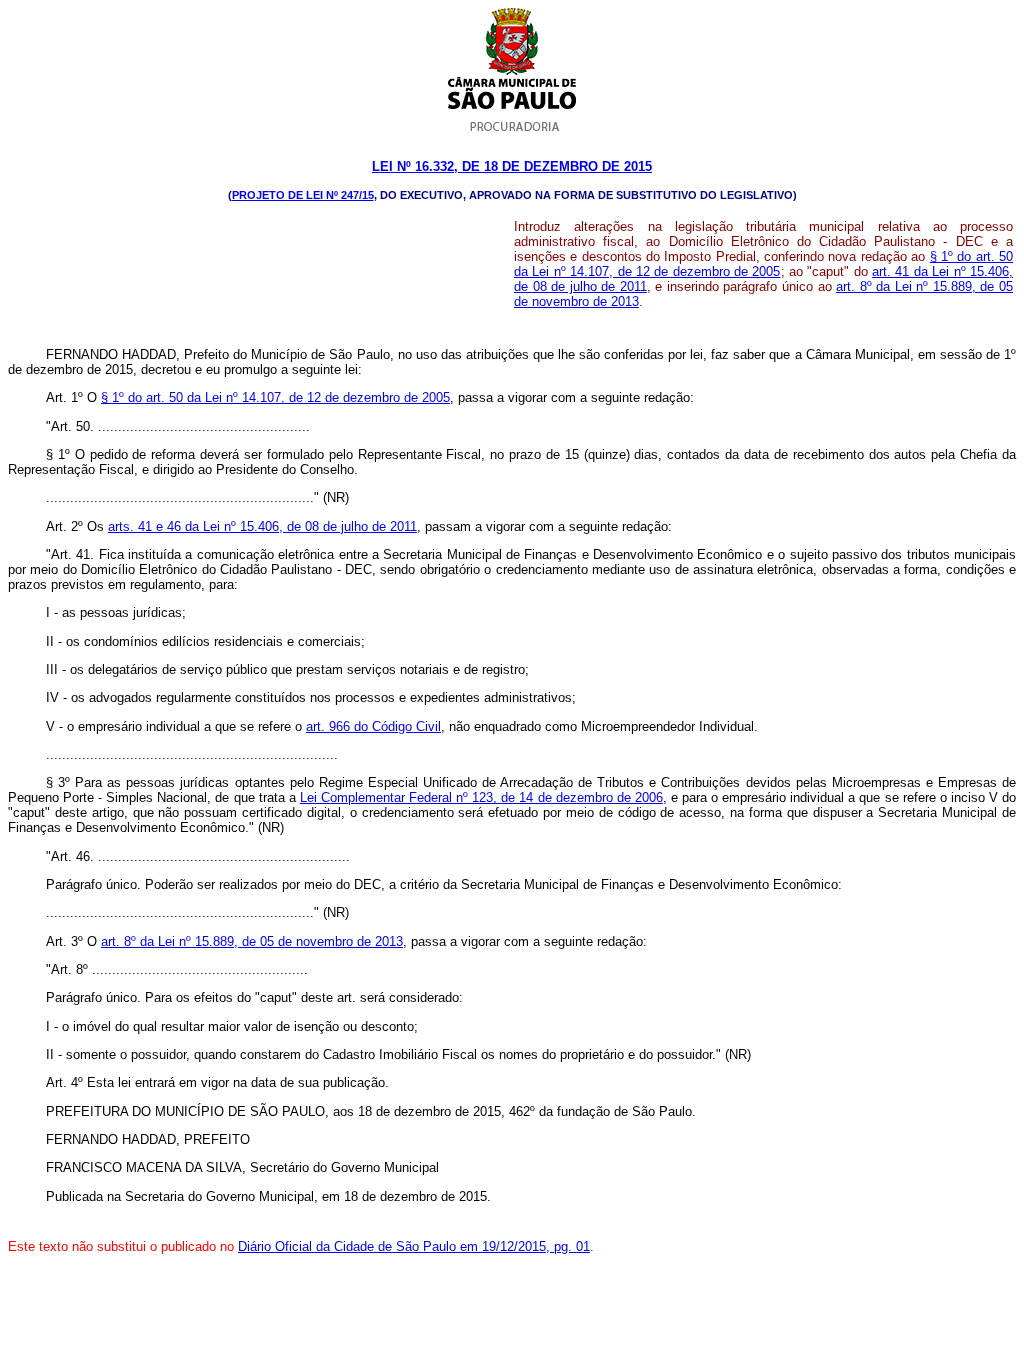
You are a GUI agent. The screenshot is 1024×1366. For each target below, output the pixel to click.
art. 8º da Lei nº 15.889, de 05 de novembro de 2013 (252, 941)
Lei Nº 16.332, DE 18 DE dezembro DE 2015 (512, 166)
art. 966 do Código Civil (373, 726)
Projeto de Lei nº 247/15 (303, 195)
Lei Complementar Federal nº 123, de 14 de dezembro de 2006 (481, 797)
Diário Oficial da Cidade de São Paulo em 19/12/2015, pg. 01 (414, 1246)
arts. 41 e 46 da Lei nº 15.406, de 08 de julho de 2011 (262, 526)
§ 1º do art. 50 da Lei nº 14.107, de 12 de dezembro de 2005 (763, 264)
